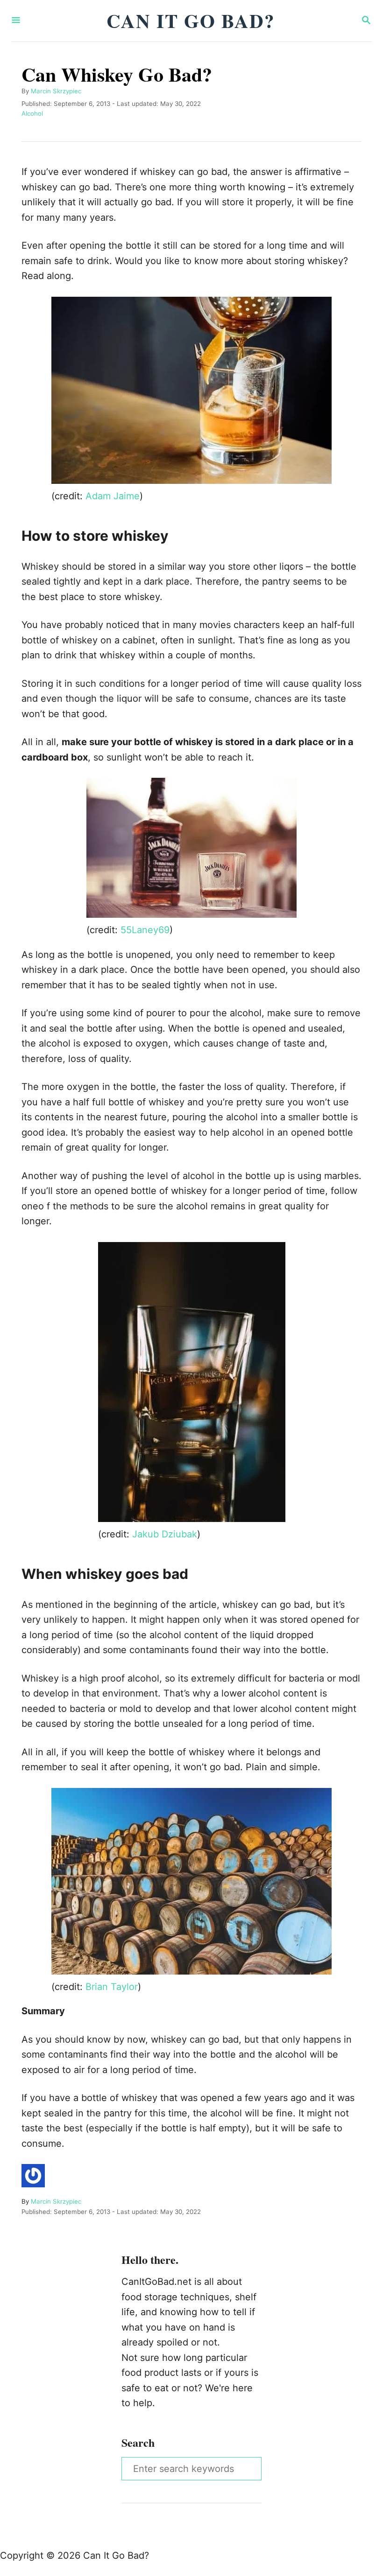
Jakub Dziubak (165, 1534)
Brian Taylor (112, 1987)
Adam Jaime (113, 496)
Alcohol (32, 113)
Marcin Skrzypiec (56, 91)
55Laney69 (145, 930)
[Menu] (16, 21)
